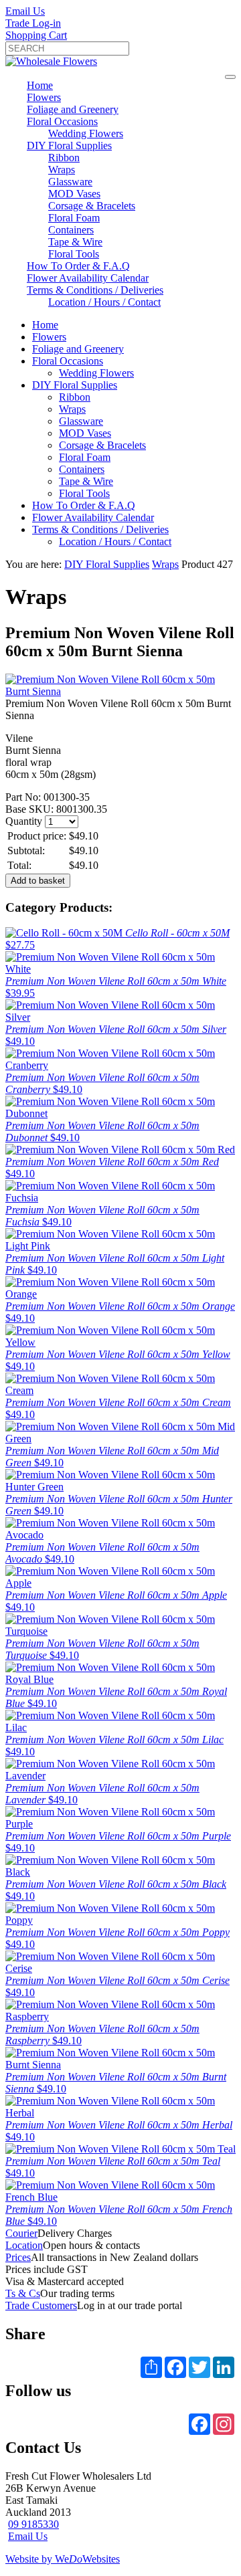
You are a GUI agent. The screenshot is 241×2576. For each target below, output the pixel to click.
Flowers (44, 97)
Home (40, 85)
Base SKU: (31, 809)
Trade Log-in (33, 23)
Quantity (24, 821)
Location (24, 2245)
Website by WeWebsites (63, 2559)
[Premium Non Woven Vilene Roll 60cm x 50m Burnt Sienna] (120, 691)
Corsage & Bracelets (92, 206)
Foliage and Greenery (73, 109)
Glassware (70, 182)
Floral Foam (74, 218)
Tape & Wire (75, 242)
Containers (71, 230)
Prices (18, 2257)
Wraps (62, 170)
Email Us (25, 11)
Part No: (24, 797)
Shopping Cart (36, 35)
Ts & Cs (23, 2293)
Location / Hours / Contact (104, 302)
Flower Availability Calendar (88, 278)
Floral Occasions (62, 121)
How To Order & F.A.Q (78, 266)
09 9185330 (33, 2524)
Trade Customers (41, 2305)
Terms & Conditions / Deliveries (95, 290)
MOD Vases (74, 194)
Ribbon (64, 158)
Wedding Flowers (86, 133)
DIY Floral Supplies (69, 145)
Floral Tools (74, 254)
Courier (21, 2233)
